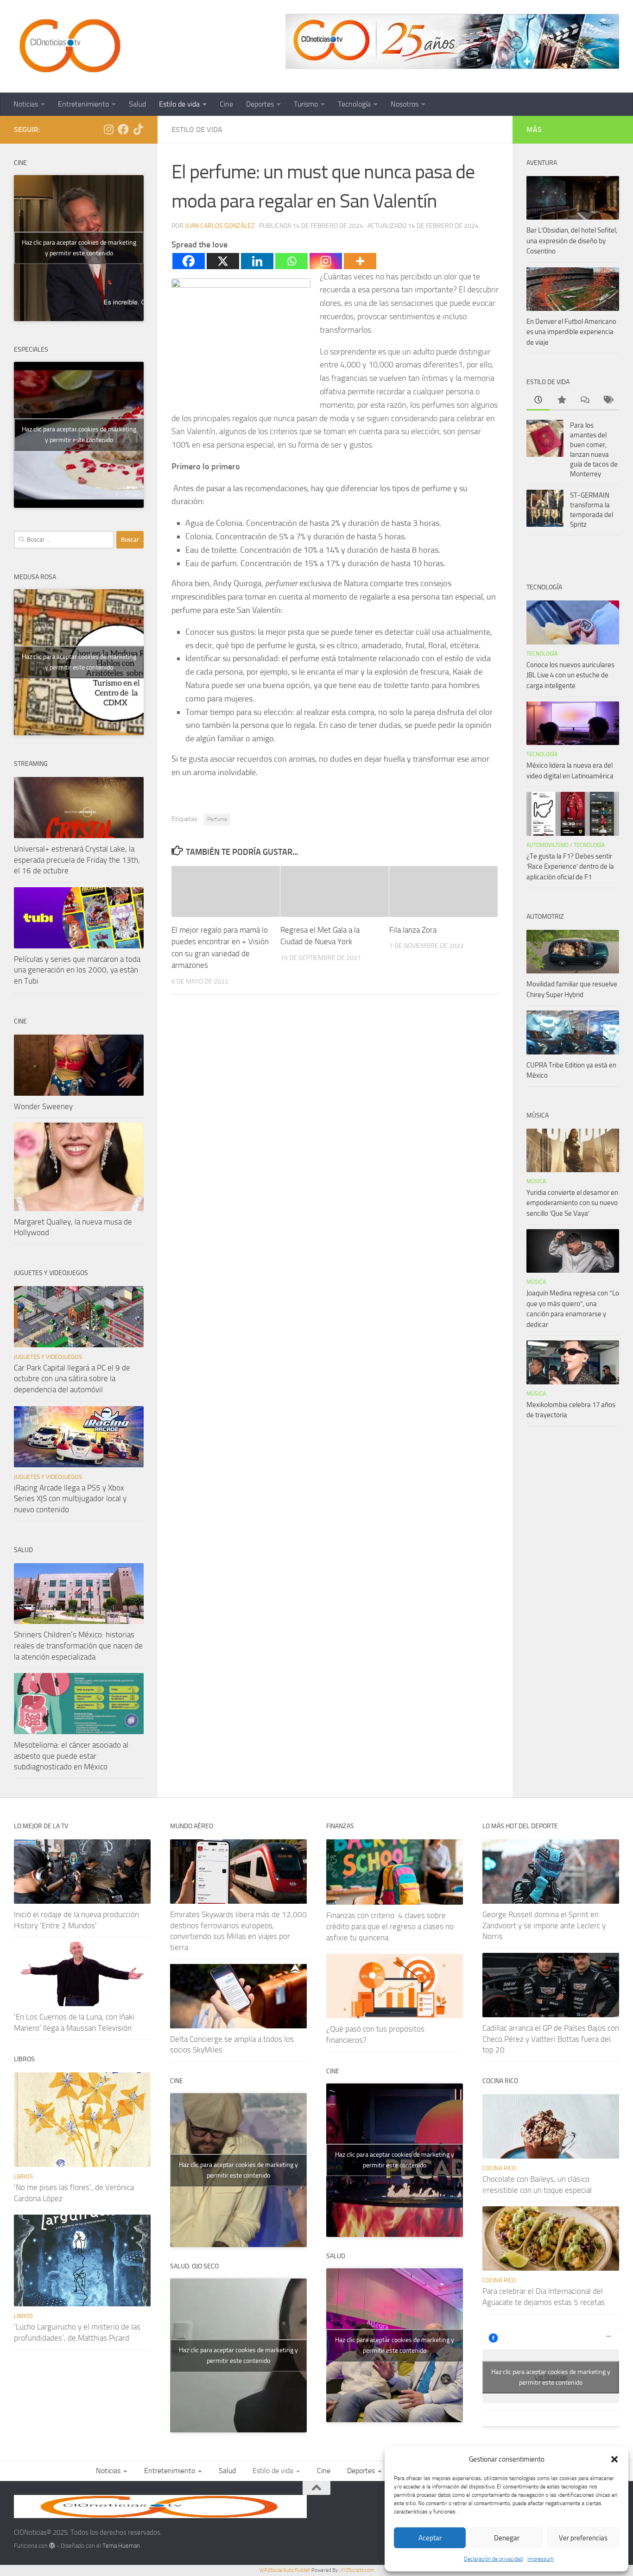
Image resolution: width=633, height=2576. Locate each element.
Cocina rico (499, 2168)
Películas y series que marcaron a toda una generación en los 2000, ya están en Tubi (77, 970)
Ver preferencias (583, 2538)
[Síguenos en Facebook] (123, 129)
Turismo (306, 104)
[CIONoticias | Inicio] (68, 46)
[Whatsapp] (291, 261)
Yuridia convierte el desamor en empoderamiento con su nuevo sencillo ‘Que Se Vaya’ (572, 1203)
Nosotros (405, 104)
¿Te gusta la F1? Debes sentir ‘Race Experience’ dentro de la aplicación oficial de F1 (570, 867)
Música (536, 1181)
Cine (226, 104)
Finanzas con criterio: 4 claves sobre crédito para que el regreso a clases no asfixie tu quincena (390, 1926)
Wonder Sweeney (43, 1106)
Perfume (217, 819)
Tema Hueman (121, 2546)
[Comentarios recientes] (584, 401)
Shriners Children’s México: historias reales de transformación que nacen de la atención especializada (78, 1645)
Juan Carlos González (220, 226)
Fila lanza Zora (413, 930)
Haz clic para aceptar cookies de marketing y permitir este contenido (79, 248)
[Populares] (561, 401)
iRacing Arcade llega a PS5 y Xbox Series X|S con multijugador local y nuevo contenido (70, 1499)
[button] (614, 2459)
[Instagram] (326, 261)
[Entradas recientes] (538, 401)
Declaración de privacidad (493, 2559)
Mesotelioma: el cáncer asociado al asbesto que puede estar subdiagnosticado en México (71, 1756)
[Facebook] (189, 261)
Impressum (541, 2559)
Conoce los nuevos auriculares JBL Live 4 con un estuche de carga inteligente (570, 675)
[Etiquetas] (608, 401)
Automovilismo (548, 845)
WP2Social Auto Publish (285, 2570)
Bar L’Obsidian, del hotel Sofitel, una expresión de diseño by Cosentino (572, 241)
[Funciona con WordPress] (52, 2546)
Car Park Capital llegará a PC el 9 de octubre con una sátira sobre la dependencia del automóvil (72, 1379)
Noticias (26, 104)
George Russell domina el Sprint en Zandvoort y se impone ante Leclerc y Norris (544, 1925)
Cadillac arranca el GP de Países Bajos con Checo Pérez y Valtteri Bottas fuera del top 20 (551, 2039)
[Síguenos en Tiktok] (138, 129)
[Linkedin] (257, 261)
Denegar (507, 2538)
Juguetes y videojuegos (48, 1357)
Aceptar (430, 2538)
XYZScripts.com (357, 2570)
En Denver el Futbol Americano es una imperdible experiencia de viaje (571, 332)
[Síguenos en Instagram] (108, 129)
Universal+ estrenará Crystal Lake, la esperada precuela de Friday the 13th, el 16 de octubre (77, 860)
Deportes (260, 104)
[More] (360, 261)
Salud (137, 104)
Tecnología (354, 104)
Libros (23, 2176)
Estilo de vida (179, 104)
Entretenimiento (83, 104)
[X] (223, 261)
